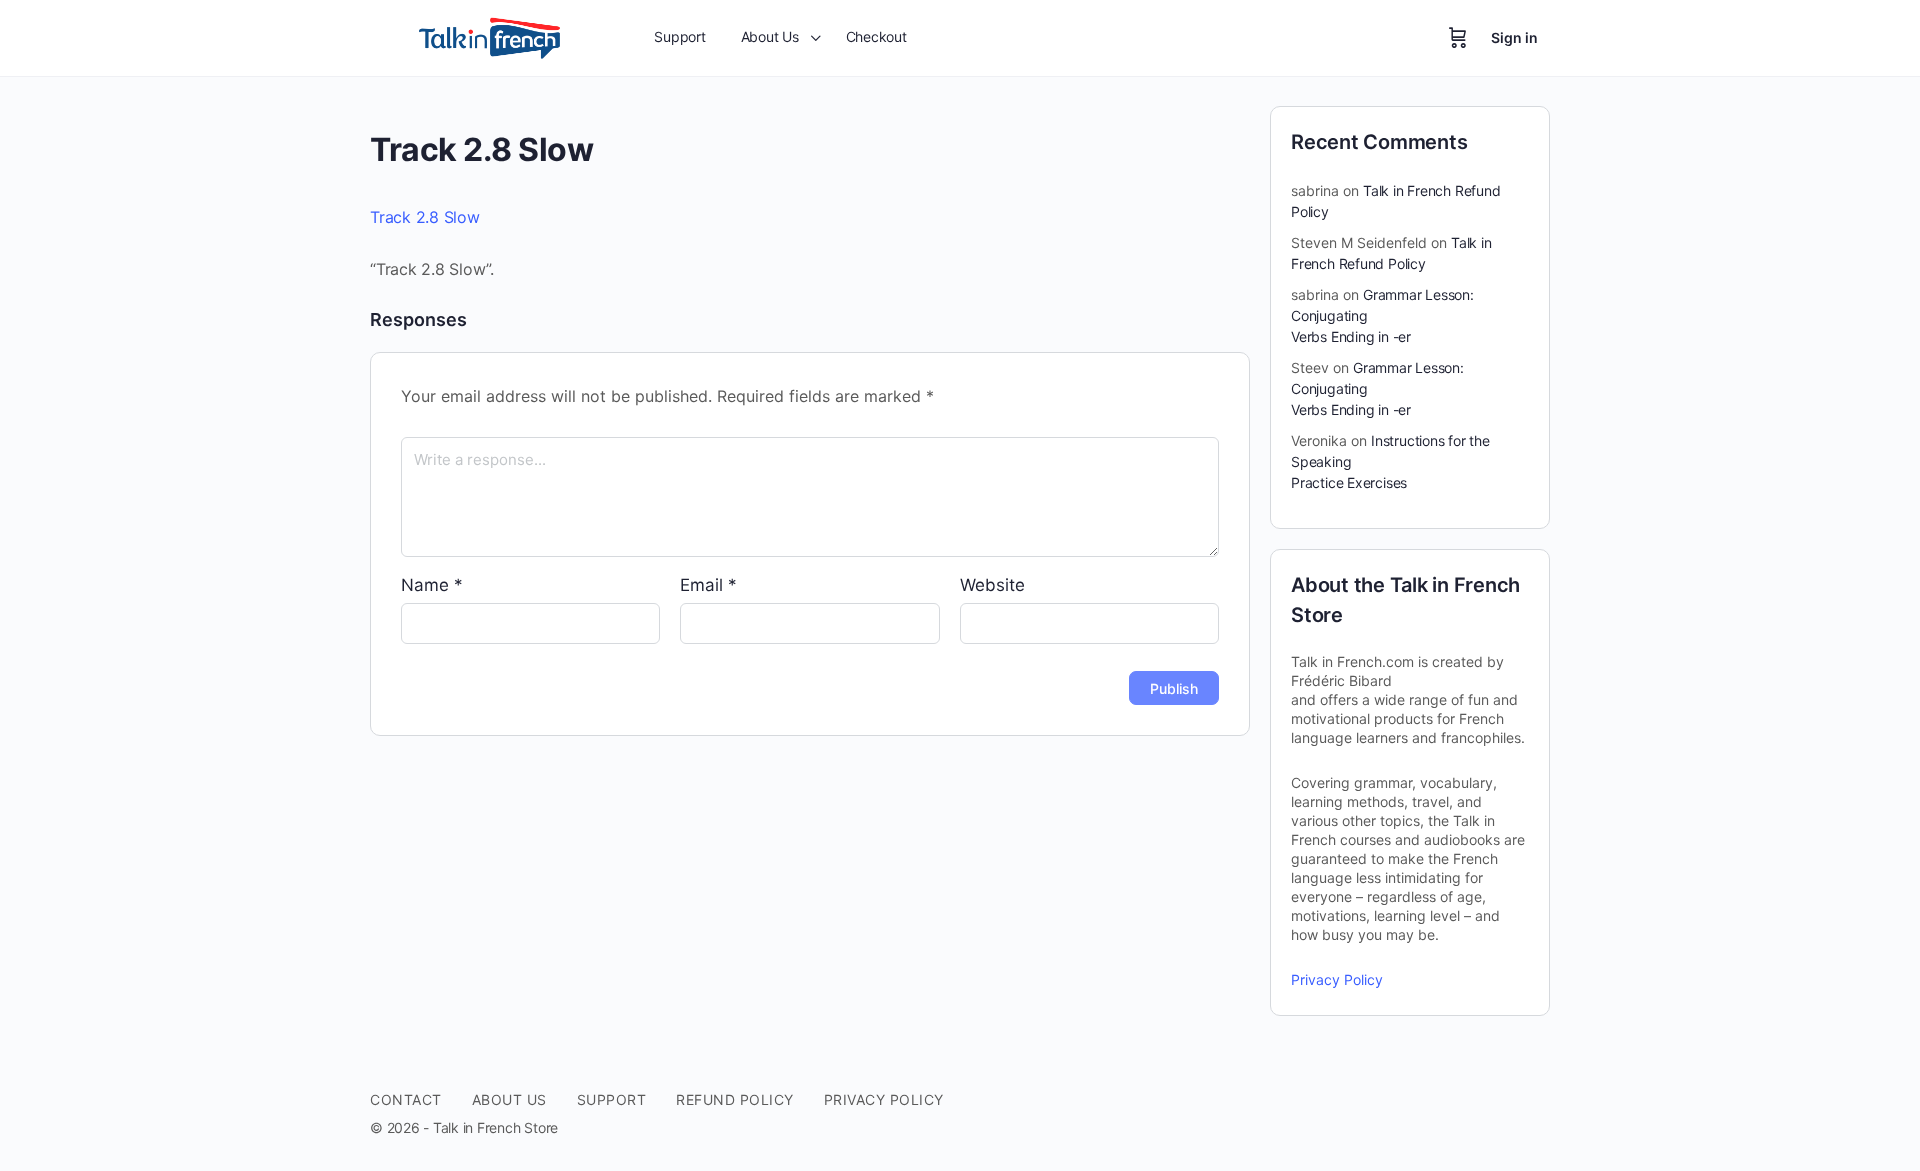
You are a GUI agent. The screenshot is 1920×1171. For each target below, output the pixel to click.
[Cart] (1458, 38)
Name (432, 585)
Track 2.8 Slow (425, 217)
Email (708, 585)
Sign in (1514, 37)
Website (992, 585)
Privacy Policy (1337, 979)
